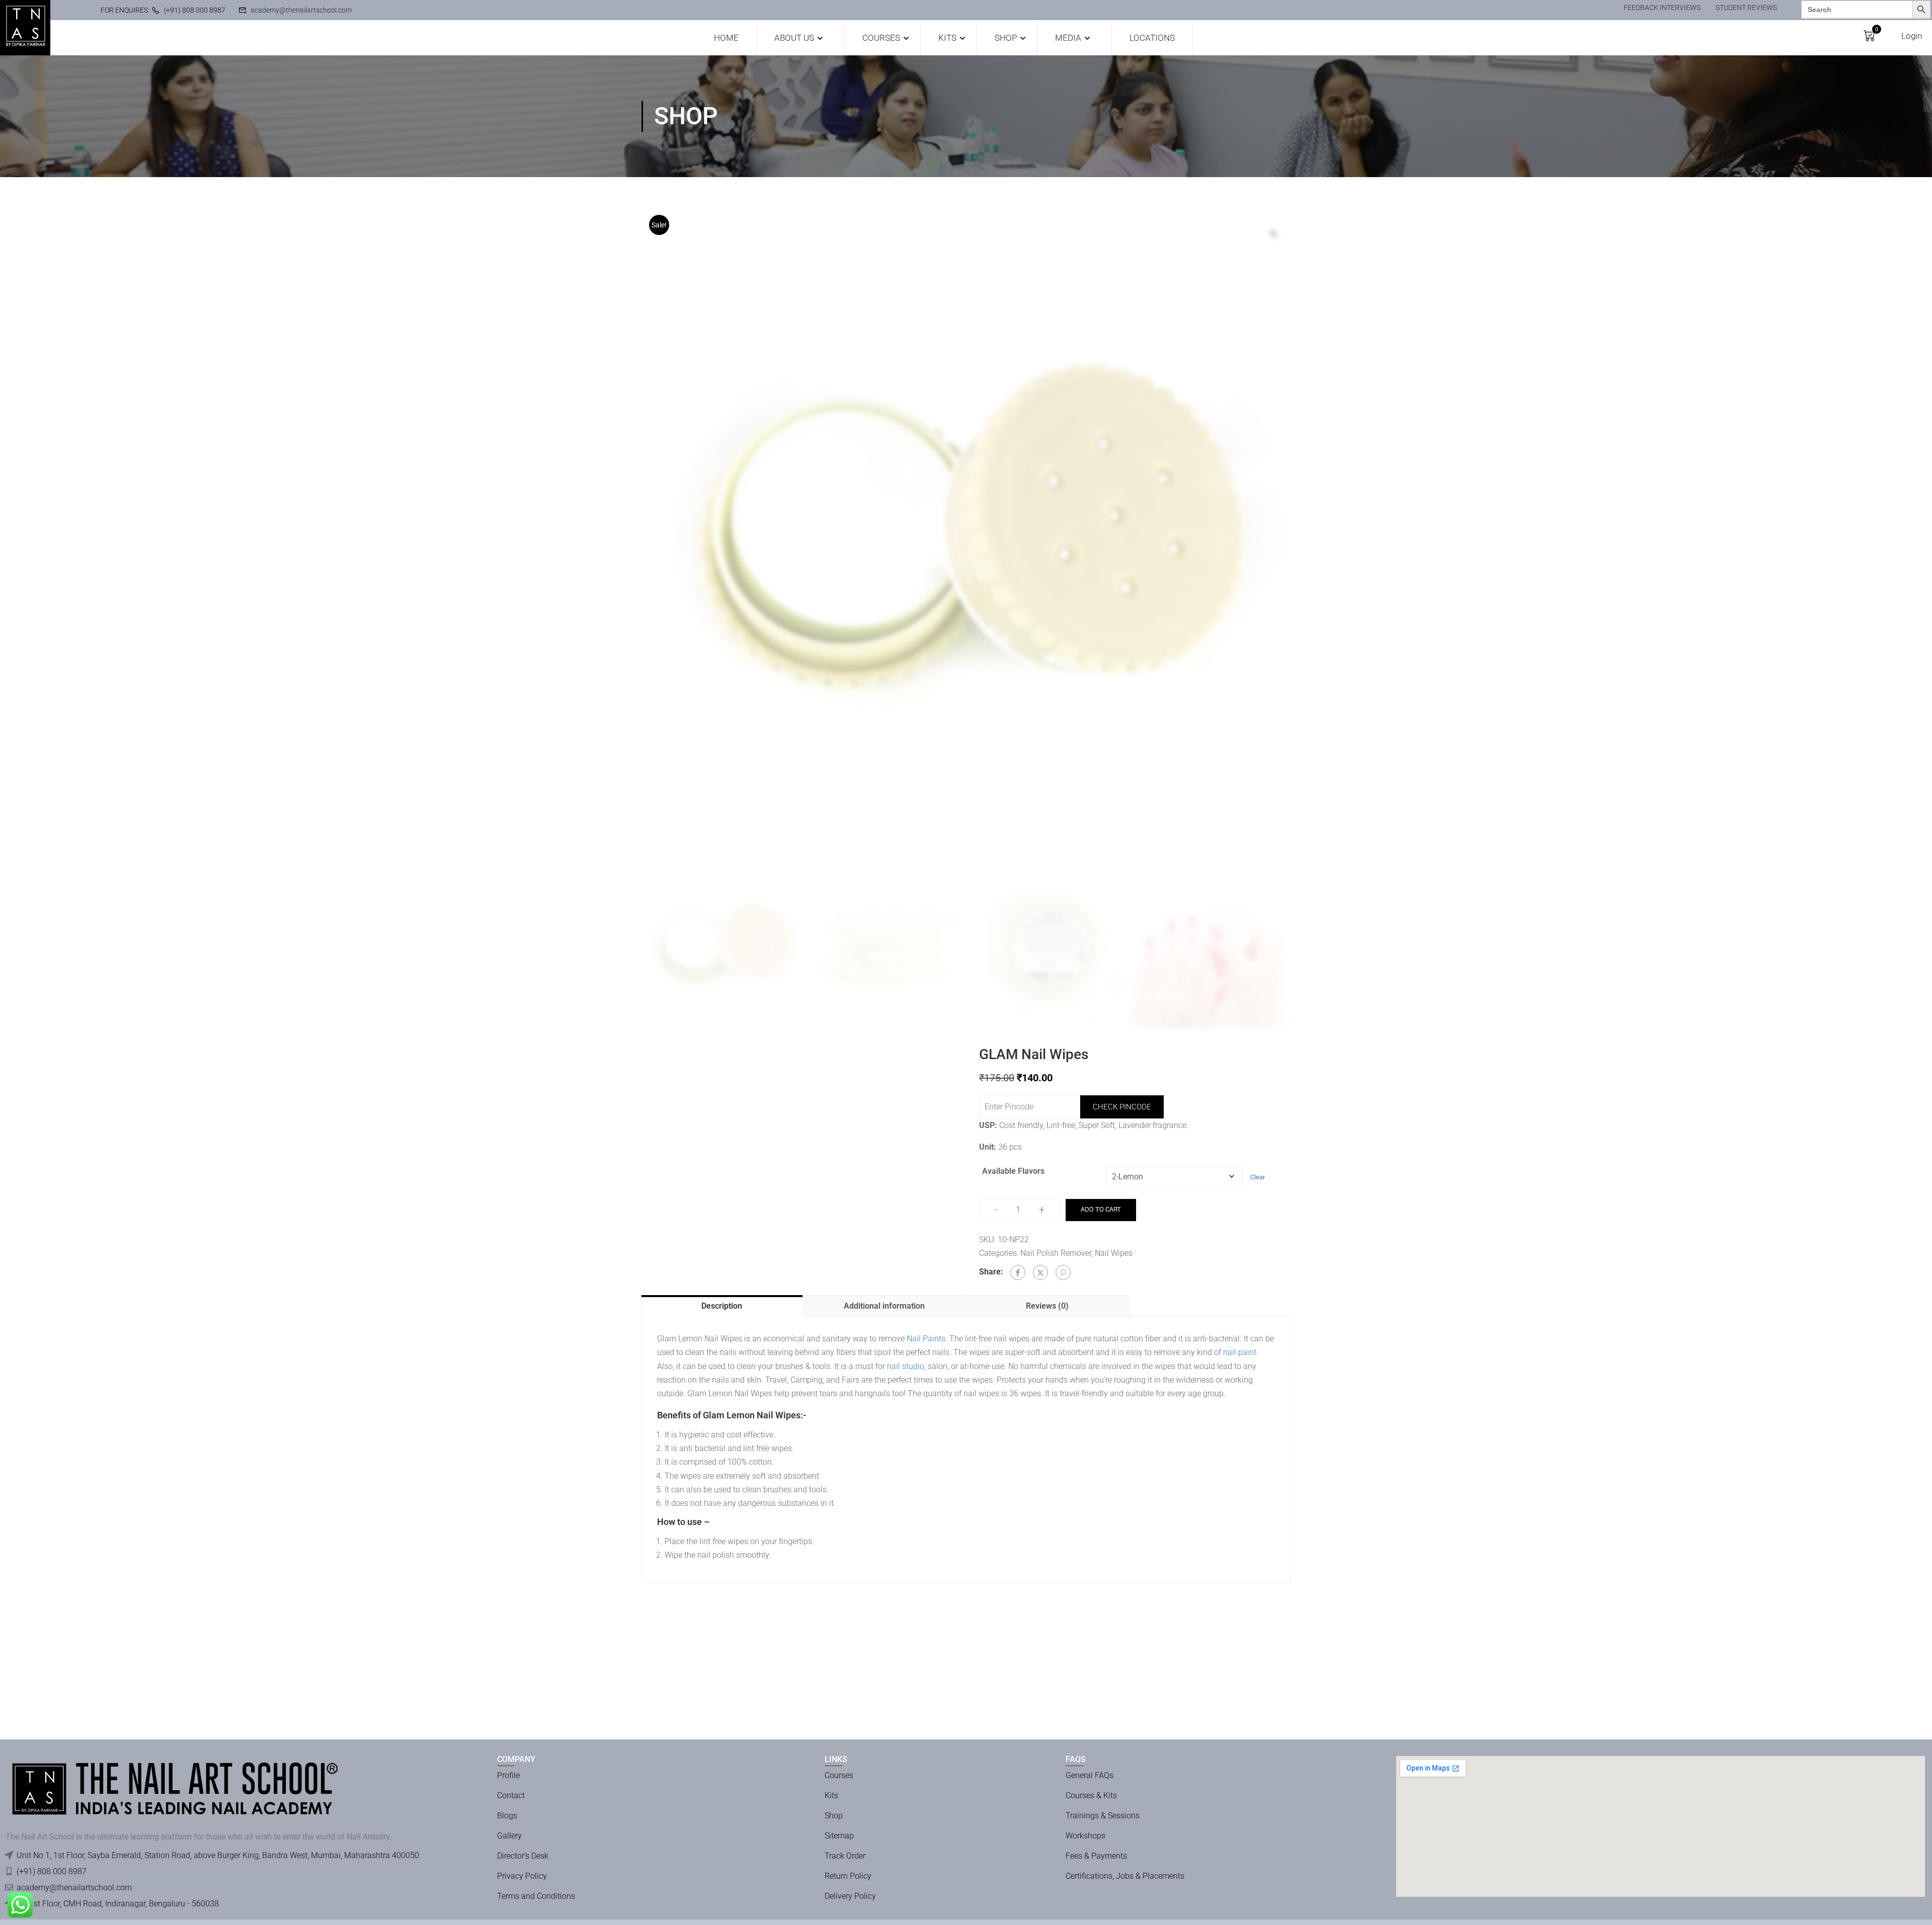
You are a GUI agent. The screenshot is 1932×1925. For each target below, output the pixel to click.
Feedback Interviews (1662, 8)
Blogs (507, 1816)
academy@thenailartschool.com (301, 10)
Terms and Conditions (536, 1896)
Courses (881, 38)
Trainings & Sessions (1103, 1816)
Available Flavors (1013, 1171)
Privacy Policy (522, 1876)
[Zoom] (1273, 234)
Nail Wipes (1114, 1253)
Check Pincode (1122, 1107)
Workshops (1085, 1836)
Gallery (509, 1836)
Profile (508, 1775)
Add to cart (1101, 1209)
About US (794, 38)
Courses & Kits (1091, 1795)
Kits (947, 38)
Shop (1006, 38)
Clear (1258, 1177)
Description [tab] (722, 1306)
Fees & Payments (1096, 1856)
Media (1068, 38)
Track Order (845, 1856)
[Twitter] (1040, 1272)
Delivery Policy (850, 1896)
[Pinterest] (1063, 1272)
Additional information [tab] (884, 1306)
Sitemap (839, 1836)
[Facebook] (1018, 1272)
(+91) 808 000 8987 (195, 10)
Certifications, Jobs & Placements (1125, 1876)
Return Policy (848, 1876)
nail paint (1240, 1352)
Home (726, 38)
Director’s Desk (523, 1856)
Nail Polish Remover (1056, 1253)
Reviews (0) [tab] (1047, 1306)
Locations (1152, 38)
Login (1912, 36)
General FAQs (1090, 1775)
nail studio (905, 1366)
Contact (511, 1795)
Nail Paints (926, 1339)
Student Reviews (1746, 8)
